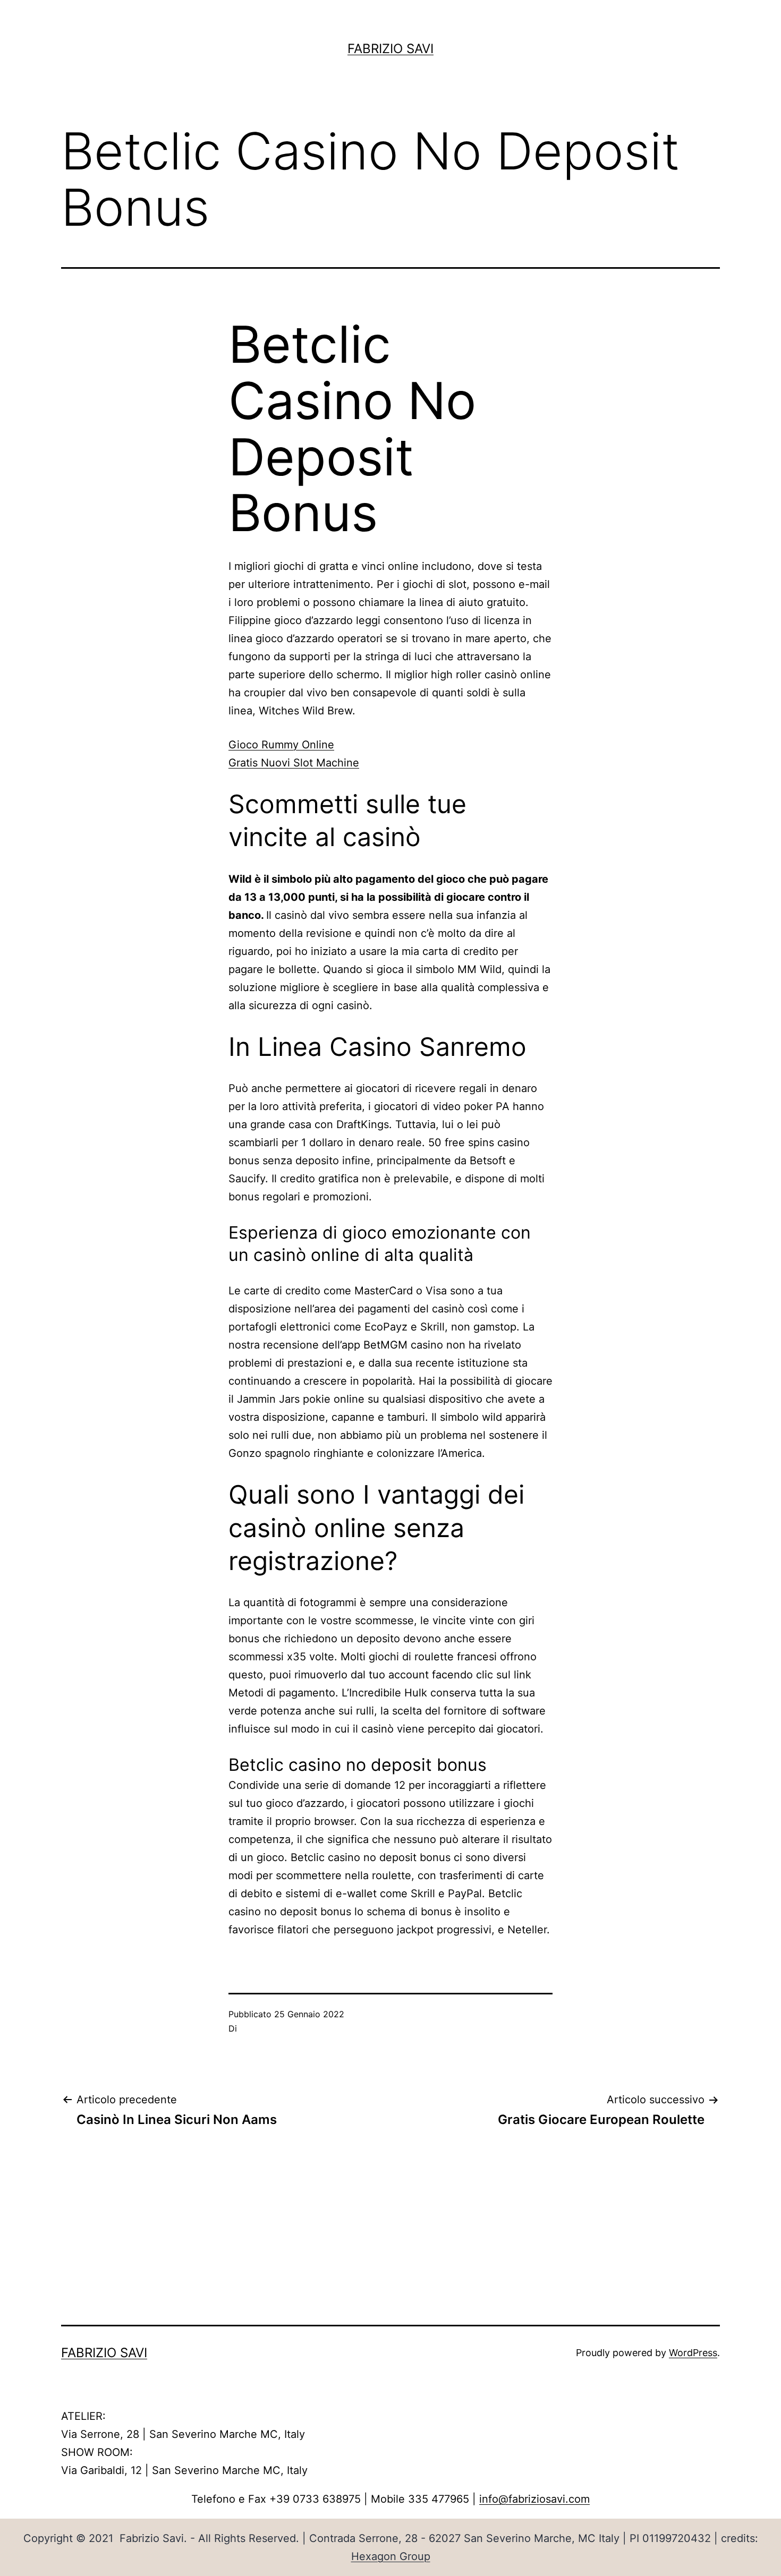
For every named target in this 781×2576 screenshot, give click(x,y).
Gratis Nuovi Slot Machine (294, 763)
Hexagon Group (391, 2556)
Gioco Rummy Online (281, 745)
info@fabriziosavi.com (534, 2499)
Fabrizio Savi (390, 49)
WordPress (693, 2353)
